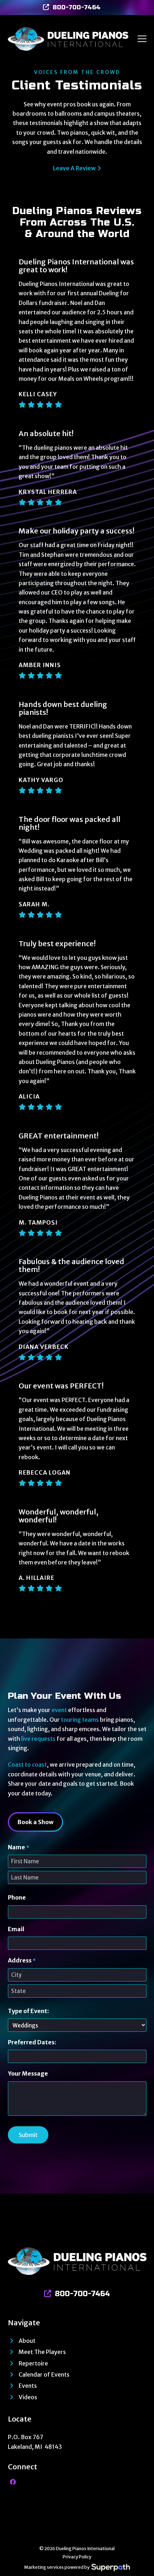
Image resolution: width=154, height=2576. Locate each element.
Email (16, 1929)
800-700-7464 (77, 7)
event (59, 1710)
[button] (142, 39)
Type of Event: (28, 2011)
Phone (17, 1897)
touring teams (80, 1720)
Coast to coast (27, 1765)
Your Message (28, 2073)
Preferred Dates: (32, 2042)
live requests (38, 1739)
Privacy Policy (77, 2557)
